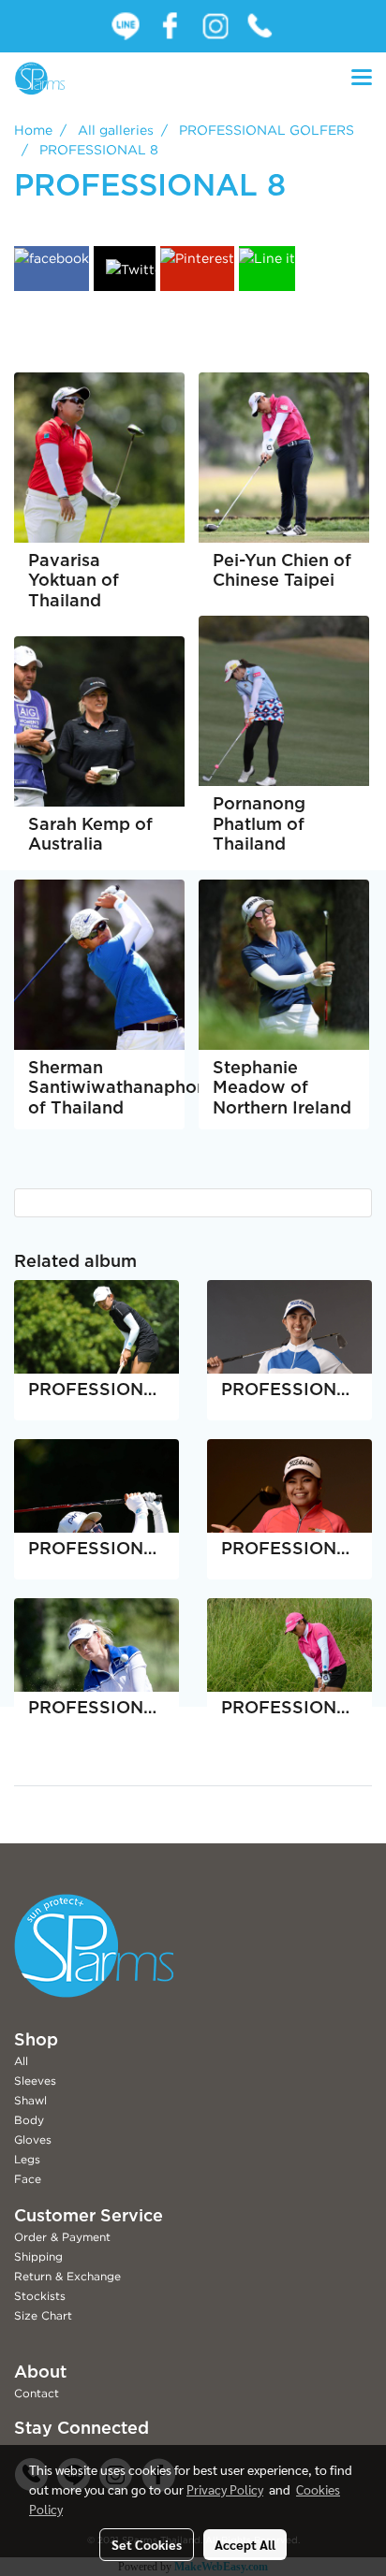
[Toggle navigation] (362, 79)
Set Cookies (147, 2544)
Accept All (245, 2544)
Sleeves (35, 2081)
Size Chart (43, 2315)
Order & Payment (62, 2237)
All (21, 2061)
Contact (37, 2393)
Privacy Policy (225, 2489)
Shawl (30, 2100)
